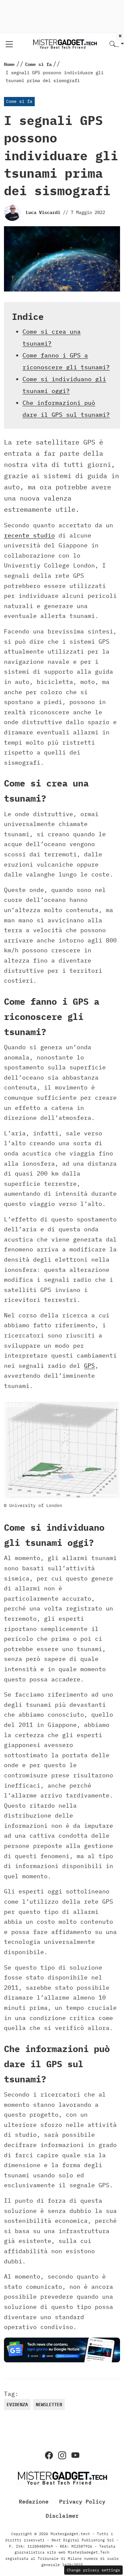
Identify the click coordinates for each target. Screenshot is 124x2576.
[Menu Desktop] (9, 44)
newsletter (49, 2405)
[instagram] (62, 2455)
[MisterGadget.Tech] (65, 44)
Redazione (34, 2501)
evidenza (17, 2405)
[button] (117, 44)
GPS (89, 1366)
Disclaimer (62, 2516)
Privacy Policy (82, 2501)
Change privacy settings (93, 2570)
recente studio (29, 535)
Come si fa (19, 101)
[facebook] (49, 2455)
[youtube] (75, 2455)
